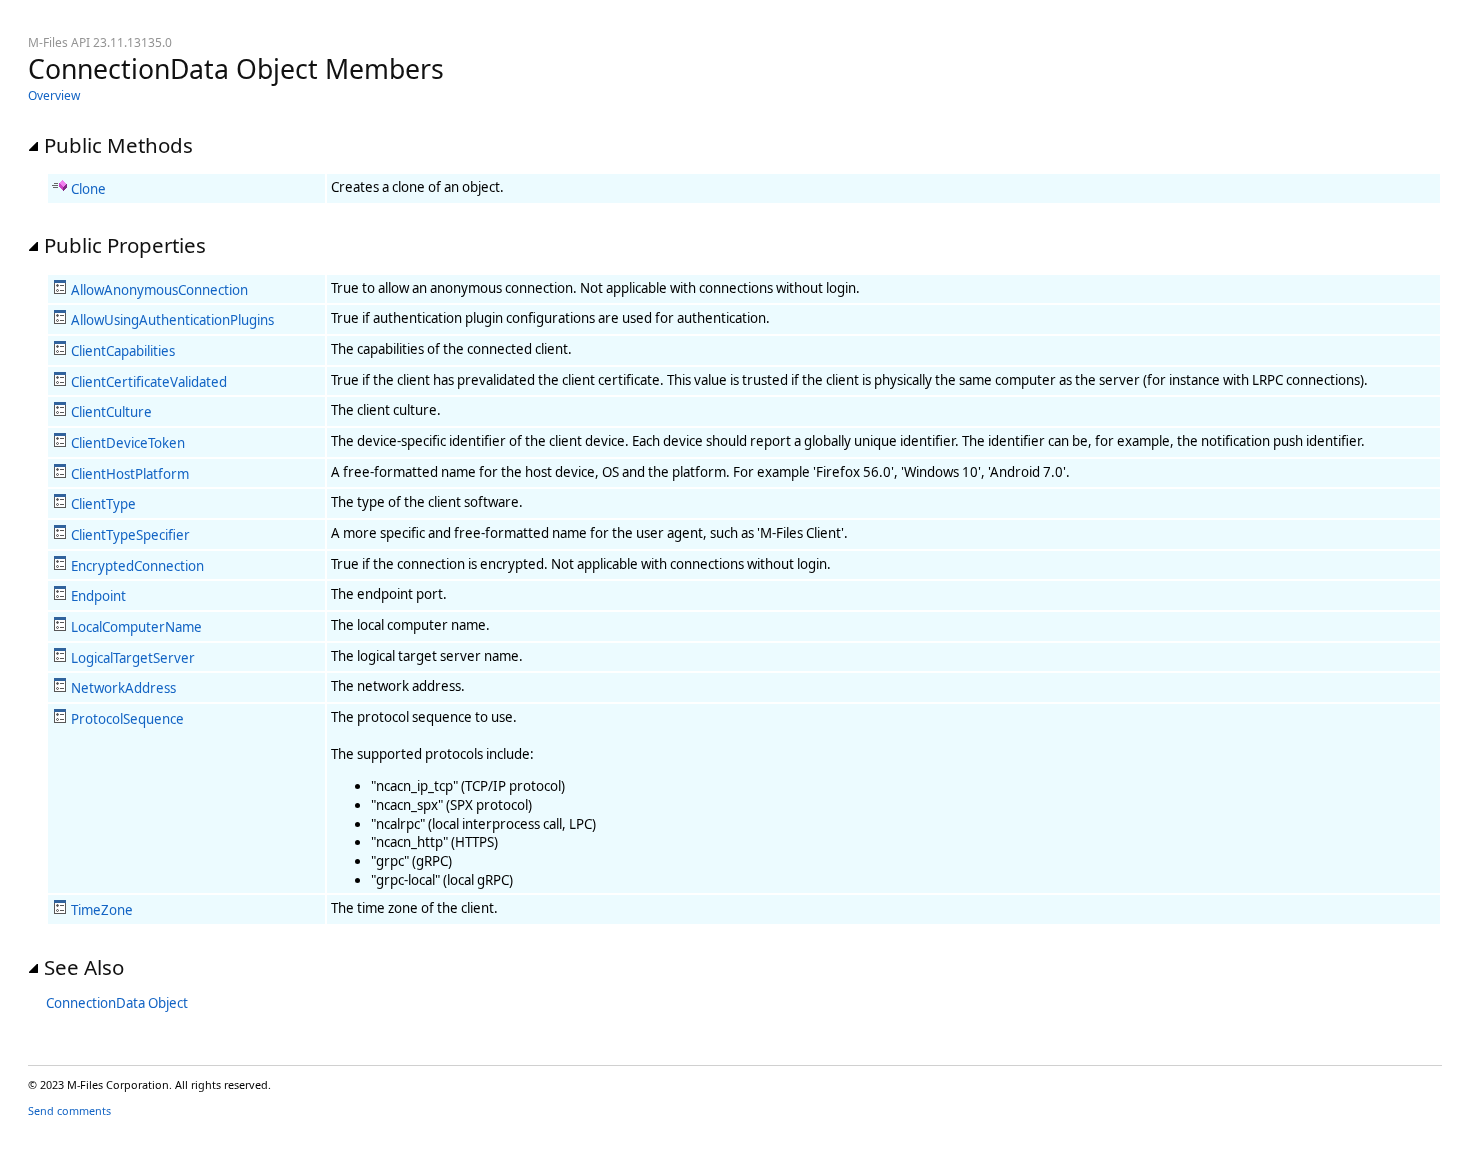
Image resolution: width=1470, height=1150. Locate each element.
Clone (88, 189)
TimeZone (102, 910)
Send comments (69, 1110)
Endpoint (98, 596)
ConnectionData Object (117, 1003)
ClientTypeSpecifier (130, 535)
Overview (54, 95)
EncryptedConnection (137, 566)
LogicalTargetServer (133, 658)
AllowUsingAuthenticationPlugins (172, 320)
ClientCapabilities (123, 351)
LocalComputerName (136, 627)
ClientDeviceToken (128, 443)
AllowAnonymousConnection (159, 290)
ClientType (103, 504)
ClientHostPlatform (130, 474)
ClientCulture (111, 412)
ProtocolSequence (127, 719)
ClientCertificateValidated (149, 382)
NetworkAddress (123, 688)
